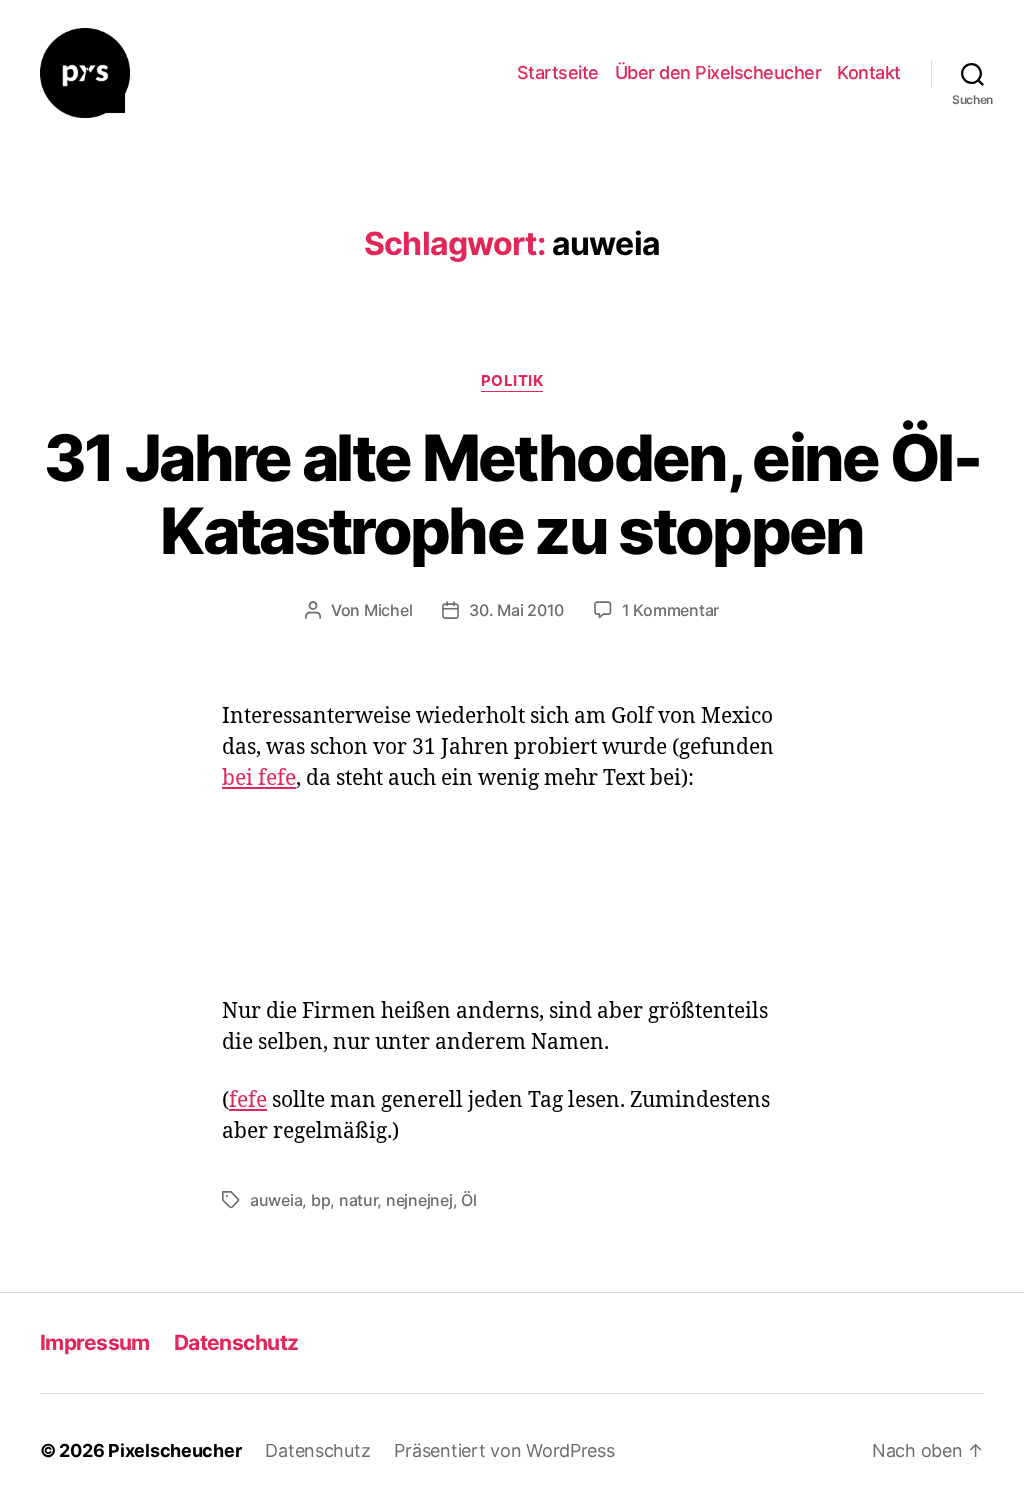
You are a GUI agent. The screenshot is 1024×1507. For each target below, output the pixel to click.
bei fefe (259, 778)
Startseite (558, 72)
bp (320, 1200)
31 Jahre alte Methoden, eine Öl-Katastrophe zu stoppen (512, 494)
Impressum (95, 1342)
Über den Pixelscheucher (718, 72)
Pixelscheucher (174, 1450)
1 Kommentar (670, 610)
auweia (276, 1200)
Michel (388, 610)
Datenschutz (236, 1342)
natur (358, 1200)
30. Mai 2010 (516, 610)
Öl (468, 1200)
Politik (512, 381)
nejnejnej (419, 1200)
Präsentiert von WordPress (504, 1450)
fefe (248, 1100)
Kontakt (869, 72)
